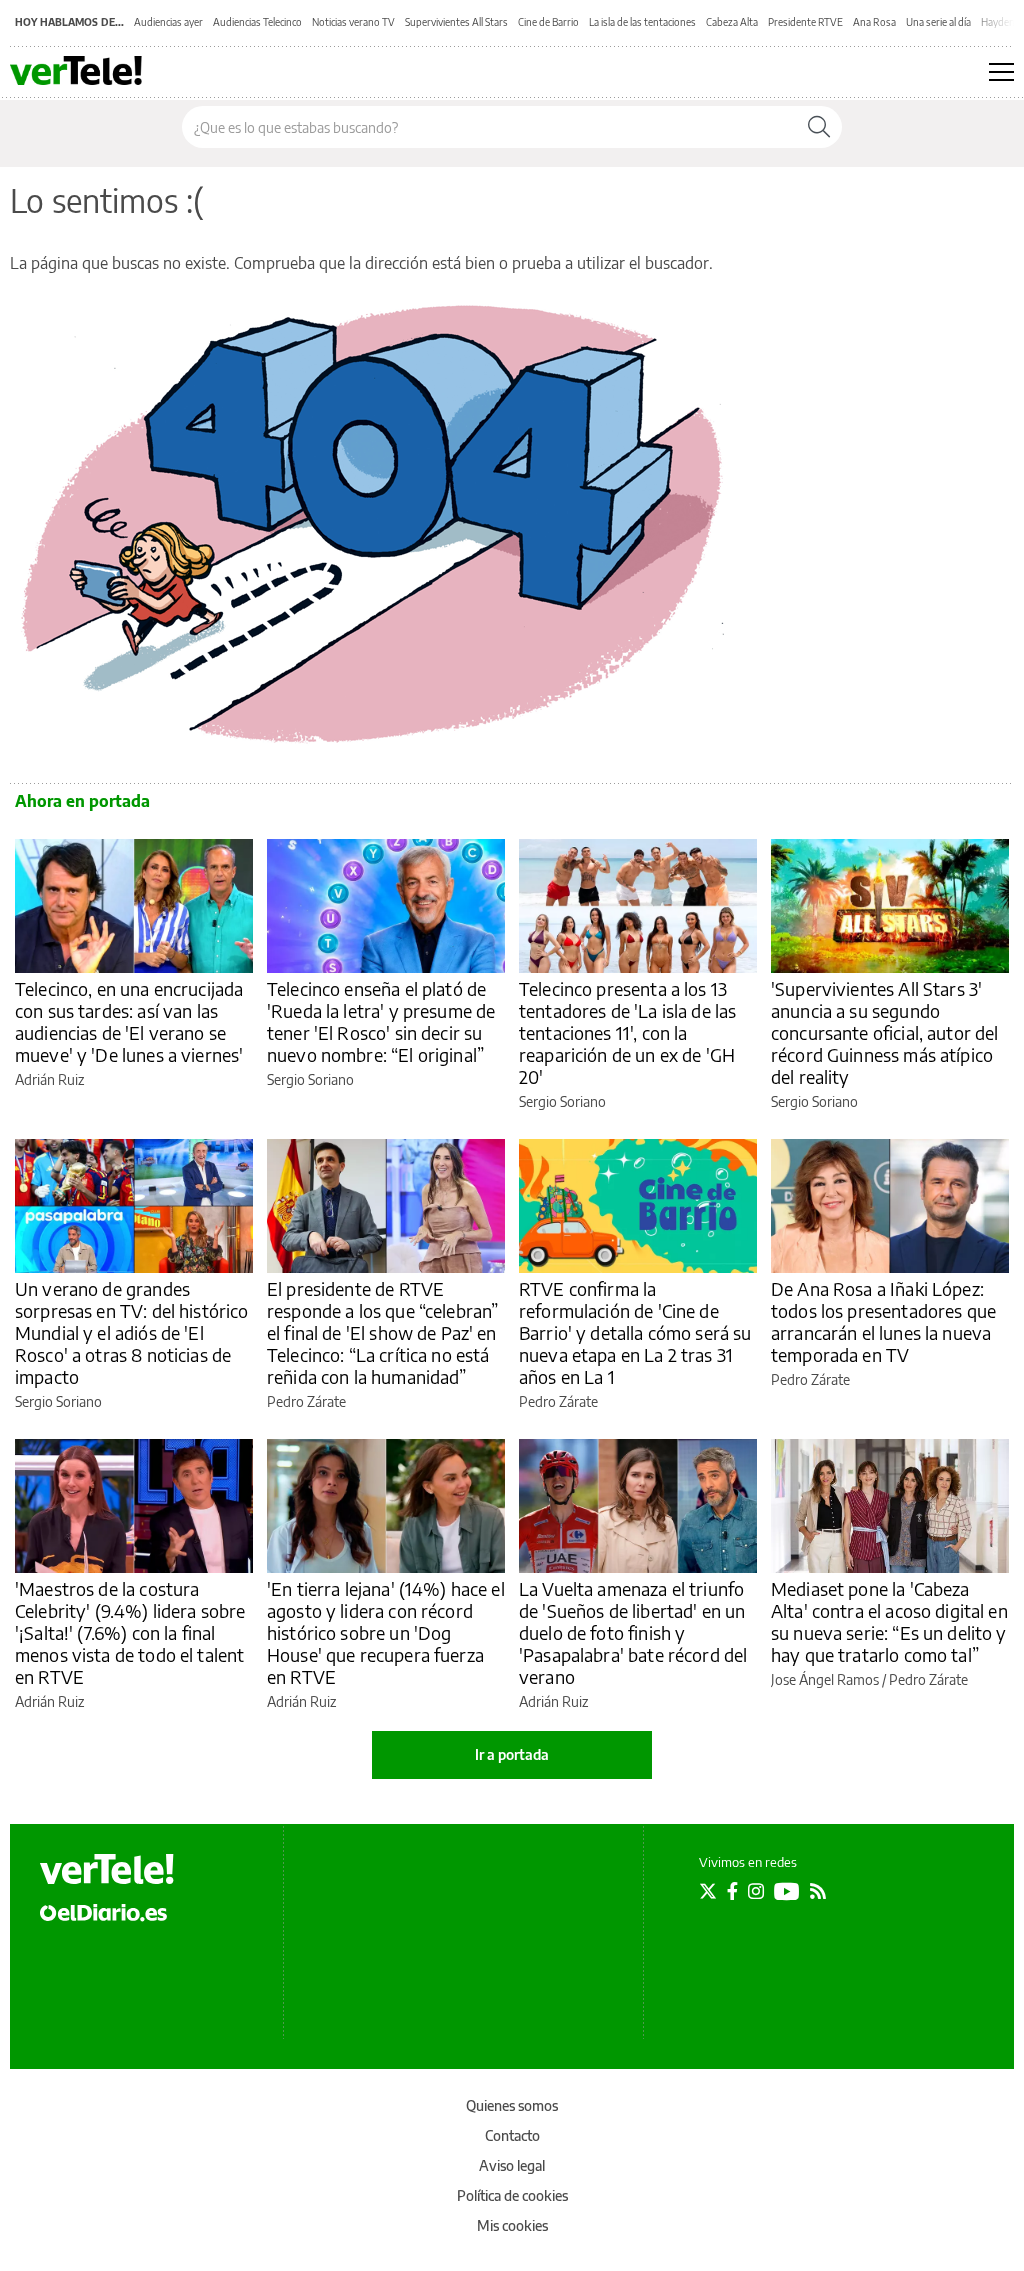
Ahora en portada (82, 801)
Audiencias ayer (168, 22)
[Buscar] (819, 127)
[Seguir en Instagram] (756, 1891)
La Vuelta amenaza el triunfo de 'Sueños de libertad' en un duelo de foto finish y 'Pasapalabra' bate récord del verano (633, 1632)
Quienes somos (512, 2105)
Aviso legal (512, 2165)
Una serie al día (938, 22)
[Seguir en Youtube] (787, 1891)
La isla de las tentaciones (642, 22)
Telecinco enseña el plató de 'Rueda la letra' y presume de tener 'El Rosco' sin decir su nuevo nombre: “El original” (381, 1021)
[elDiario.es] (103, 1911)
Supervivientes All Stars (456, 22)
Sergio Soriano (310, 1079)
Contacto (512, 2135)
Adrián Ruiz (49, 1079)
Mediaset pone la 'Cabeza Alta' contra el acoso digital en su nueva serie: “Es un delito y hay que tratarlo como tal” (889, 1621)
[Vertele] (107, 1869)
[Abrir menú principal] (1001, 72)
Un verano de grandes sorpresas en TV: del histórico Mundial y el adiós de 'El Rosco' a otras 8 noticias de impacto (132, 1332)
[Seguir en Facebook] (732, 1891)
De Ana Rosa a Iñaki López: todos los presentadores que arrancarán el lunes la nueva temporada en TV (883, 1321)
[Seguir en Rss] (818, 1891)
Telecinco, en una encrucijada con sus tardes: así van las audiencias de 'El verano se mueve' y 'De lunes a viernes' (129, 1021)
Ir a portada (512, 1754)
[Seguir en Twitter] (708, 1891)
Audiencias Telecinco (257, 22)
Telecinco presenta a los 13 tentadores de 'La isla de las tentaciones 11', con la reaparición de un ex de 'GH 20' (627, 1032)
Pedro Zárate (306, 1401)
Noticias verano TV (353, 22)
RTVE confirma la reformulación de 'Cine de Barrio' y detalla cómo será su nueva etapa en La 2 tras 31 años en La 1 (635, 1332)
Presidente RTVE (805, 22)
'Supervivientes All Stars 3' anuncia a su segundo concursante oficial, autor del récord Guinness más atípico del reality (885, 1032)
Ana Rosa (874, 22)
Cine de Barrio (548, 22)
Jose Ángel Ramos (825, 1679)
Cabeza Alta (732, 22)
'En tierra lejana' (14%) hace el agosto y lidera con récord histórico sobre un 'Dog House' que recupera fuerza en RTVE (386, 1632)
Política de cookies (512, 2195)
